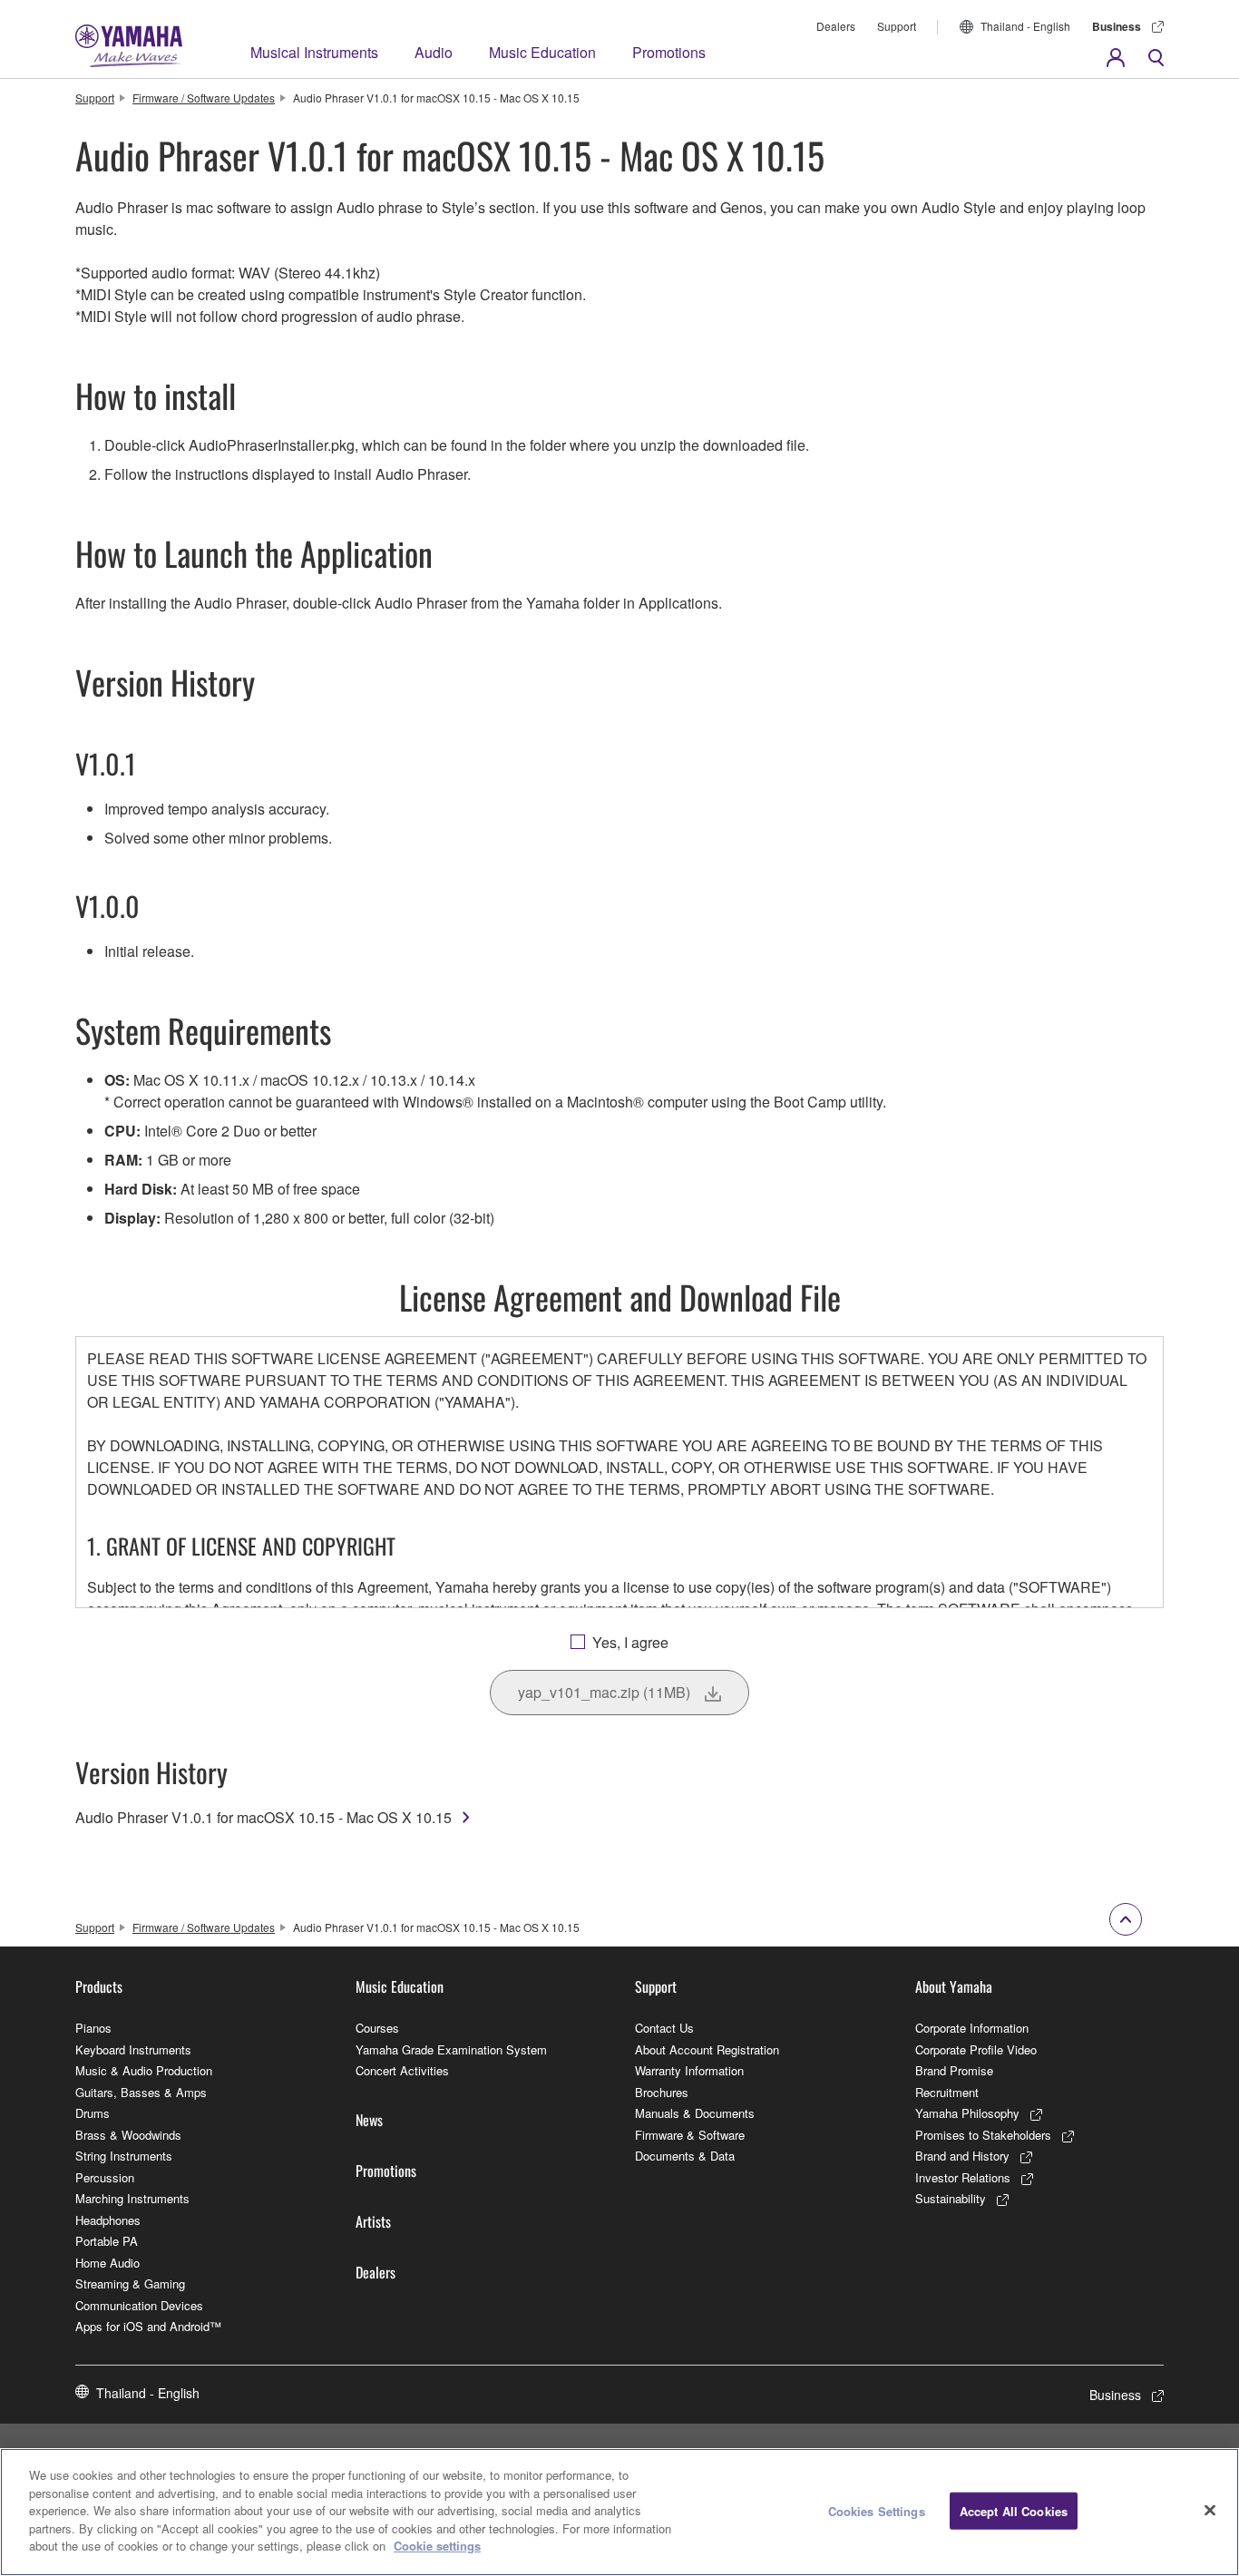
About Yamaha (954, 1986)
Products (99, 1986)
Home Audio (107, 2263)
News (369, 2120)
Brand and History (962, 2156)
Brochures (662, 2092)
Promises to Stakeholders (983, 2135)
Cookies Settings (877, 2510)
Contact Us (664, 2028)
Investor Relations (963, 2177)
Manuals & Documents (695, 2113)
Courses (377, 2028)
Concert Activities (402, 2070)
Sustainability (951, 2198)
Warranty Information (689, 2070)
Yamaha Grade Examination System (451, 2049)
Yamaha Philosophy (967, 2113)
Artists (373, 2221)
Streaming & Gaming (130, 2283)
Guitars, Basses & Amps (141, 2092)
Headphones (108, 2220)
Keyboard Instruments (133, 2049)
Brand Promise (954, 2070)
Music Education (542, 52)
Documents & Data (685, 2156)
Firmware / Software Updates (204, 98)
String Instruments (124, 2156)
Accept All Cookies (1014, 2510)
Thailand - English (1025, 26)
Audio (434, 52)
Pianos (93, 2028)
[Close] (1210, 2510)
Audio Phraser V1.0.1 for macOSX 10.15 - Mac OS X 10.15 (263, 1817)
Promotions (669, 52)
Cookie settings (437, 2546)
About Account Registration (707, 2049)
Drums (93, 2113)
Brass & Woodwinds (128, 2135)
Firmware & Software (690, 2135)
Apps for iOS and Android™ (148, 2326)
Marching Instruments (132, 2198)
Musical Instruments (314, 52)
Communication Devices (139, 2305)
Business (1117, 26)
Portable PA (107, 2241)
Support (897, 26)
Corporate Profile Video (976, 2049)
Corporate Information (972, 2028)
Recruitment (947, 2092)
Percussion (105, 2177)
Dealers (836, 26)
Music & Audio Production (144, 2070)
